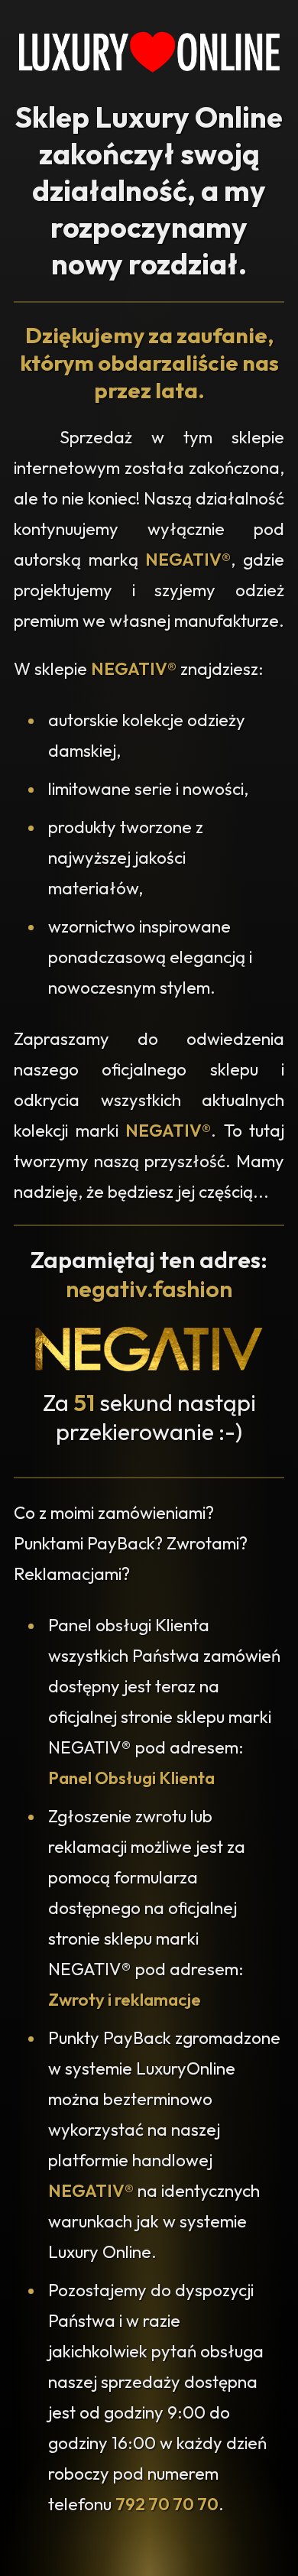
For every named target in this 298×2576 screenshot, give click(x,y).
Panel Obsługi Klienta (131, 1778)
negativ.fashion (149, 1289)
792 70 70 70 (167, 2504)
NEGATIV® (188, 560)
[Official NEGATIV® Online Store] (149, 1367)
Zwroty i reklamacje (125, 2000)
